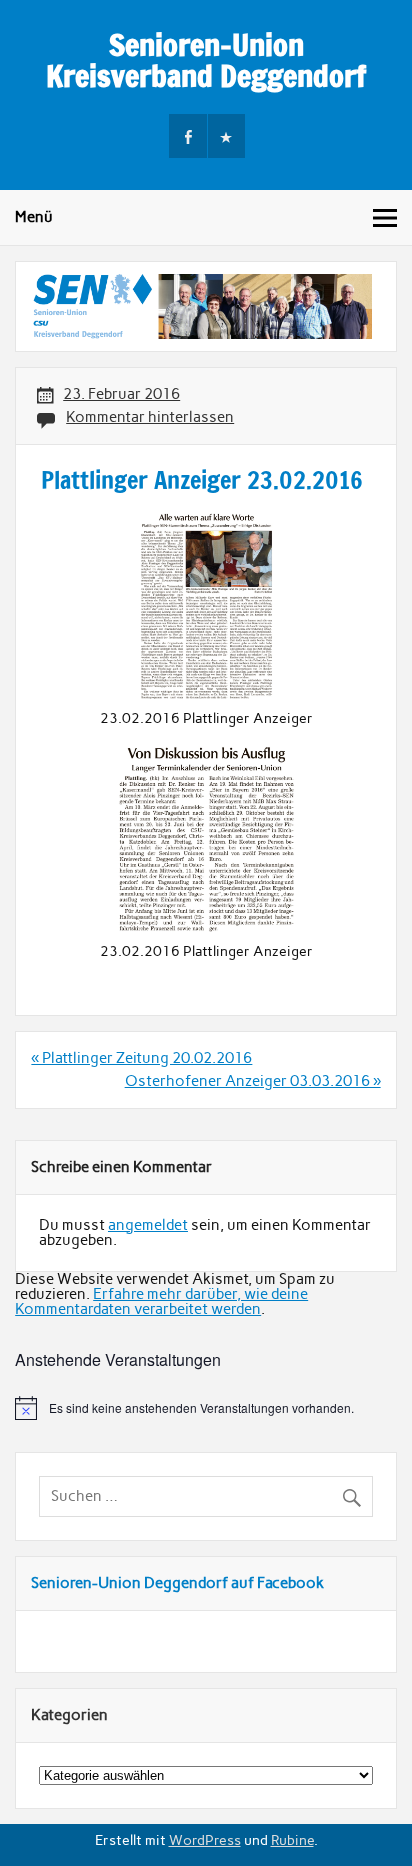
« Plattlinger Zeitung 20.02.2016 (141, 1058)
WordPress (205, 1840)
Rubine (292, 1840)
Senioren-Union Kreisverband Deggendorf (206, 59)
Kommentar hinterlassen (150, 417)
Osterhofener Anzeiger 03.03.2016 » (253, 1081)
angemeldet (148, 1225)
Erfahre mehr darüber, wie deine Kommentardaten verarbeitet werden (161, 1301)
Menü (34, 217)
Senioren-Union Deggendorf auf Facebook (177, 1583)
